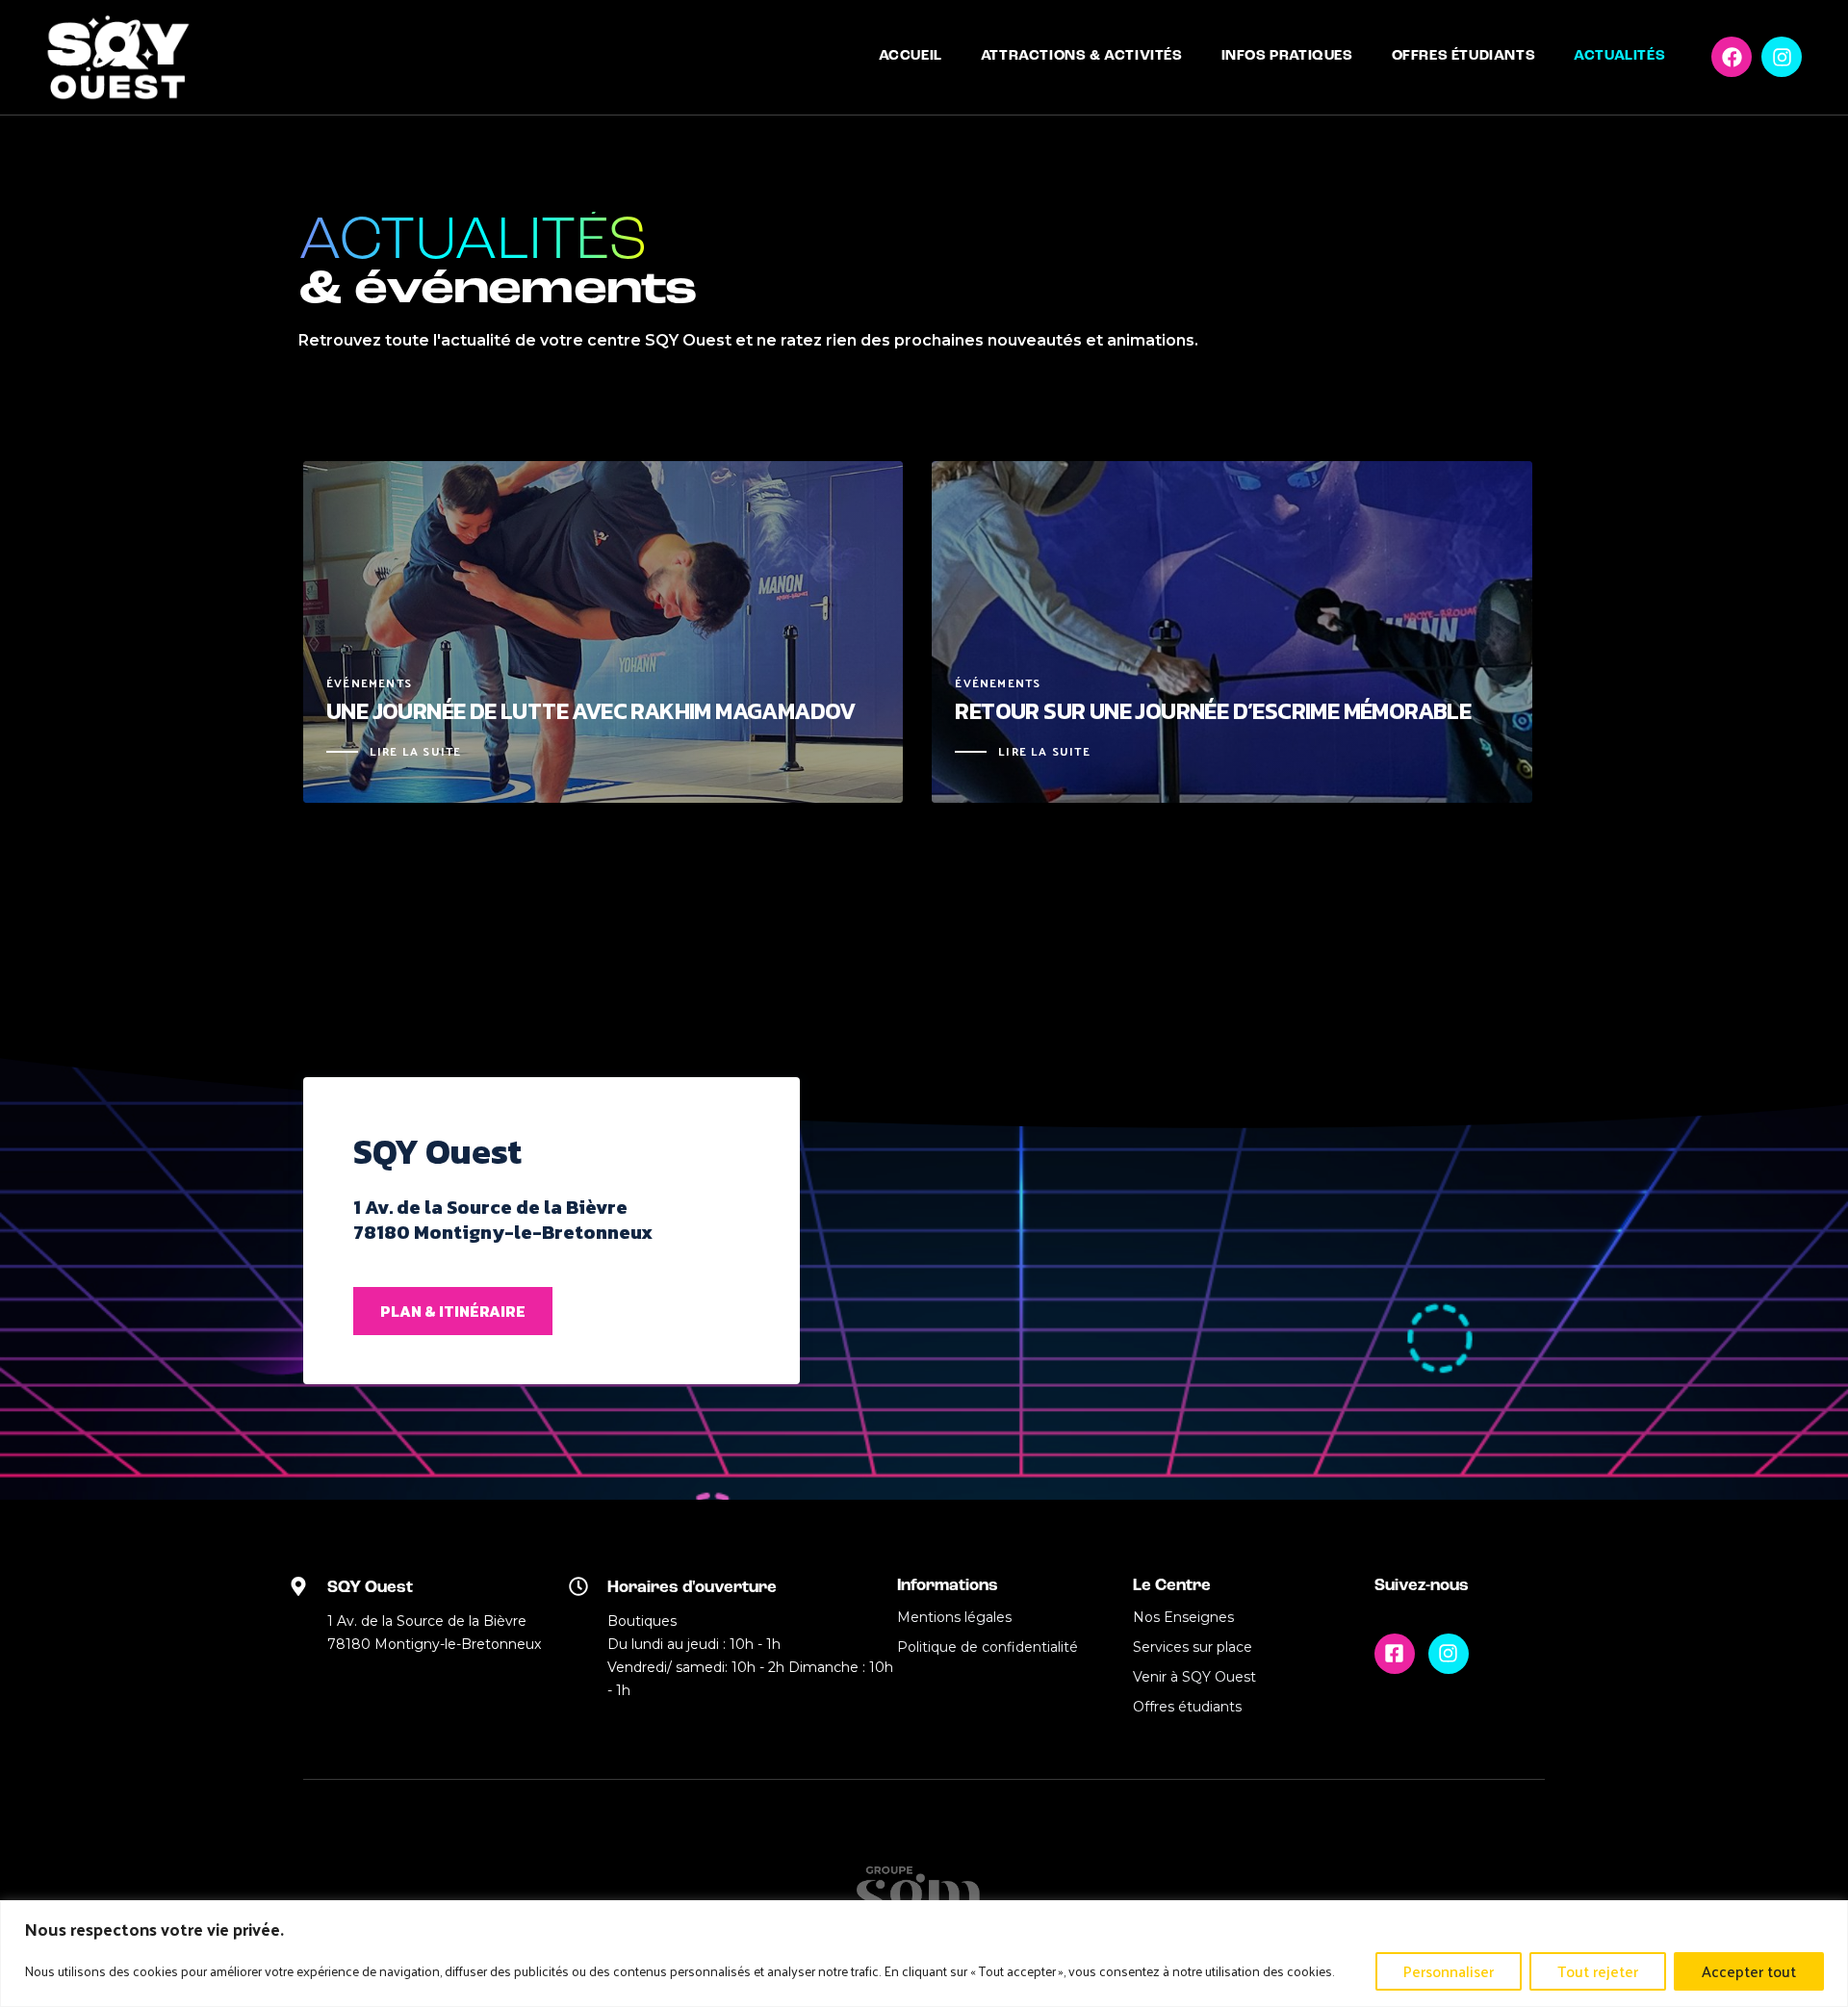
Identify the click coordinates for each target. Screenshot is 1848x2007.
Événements (369, 683)
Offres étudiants (1464, 56)
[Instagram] (1782, 57)
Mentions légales (954, 1617)
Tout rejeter (1598, 1971)
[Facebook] (1732, 57)
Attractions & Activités (1082, 56)
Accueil (911, 56)
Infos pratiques (1287, 56)
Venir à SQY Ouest (1194, 1677)
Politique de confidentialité (988, 1647)
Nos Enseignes (1183, 1617)
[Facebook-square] (1395, 1654)
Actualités (1619, 56)
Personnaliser (1449, 1971)
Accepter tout (1749, 1971)
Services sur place (1193, 1647)
